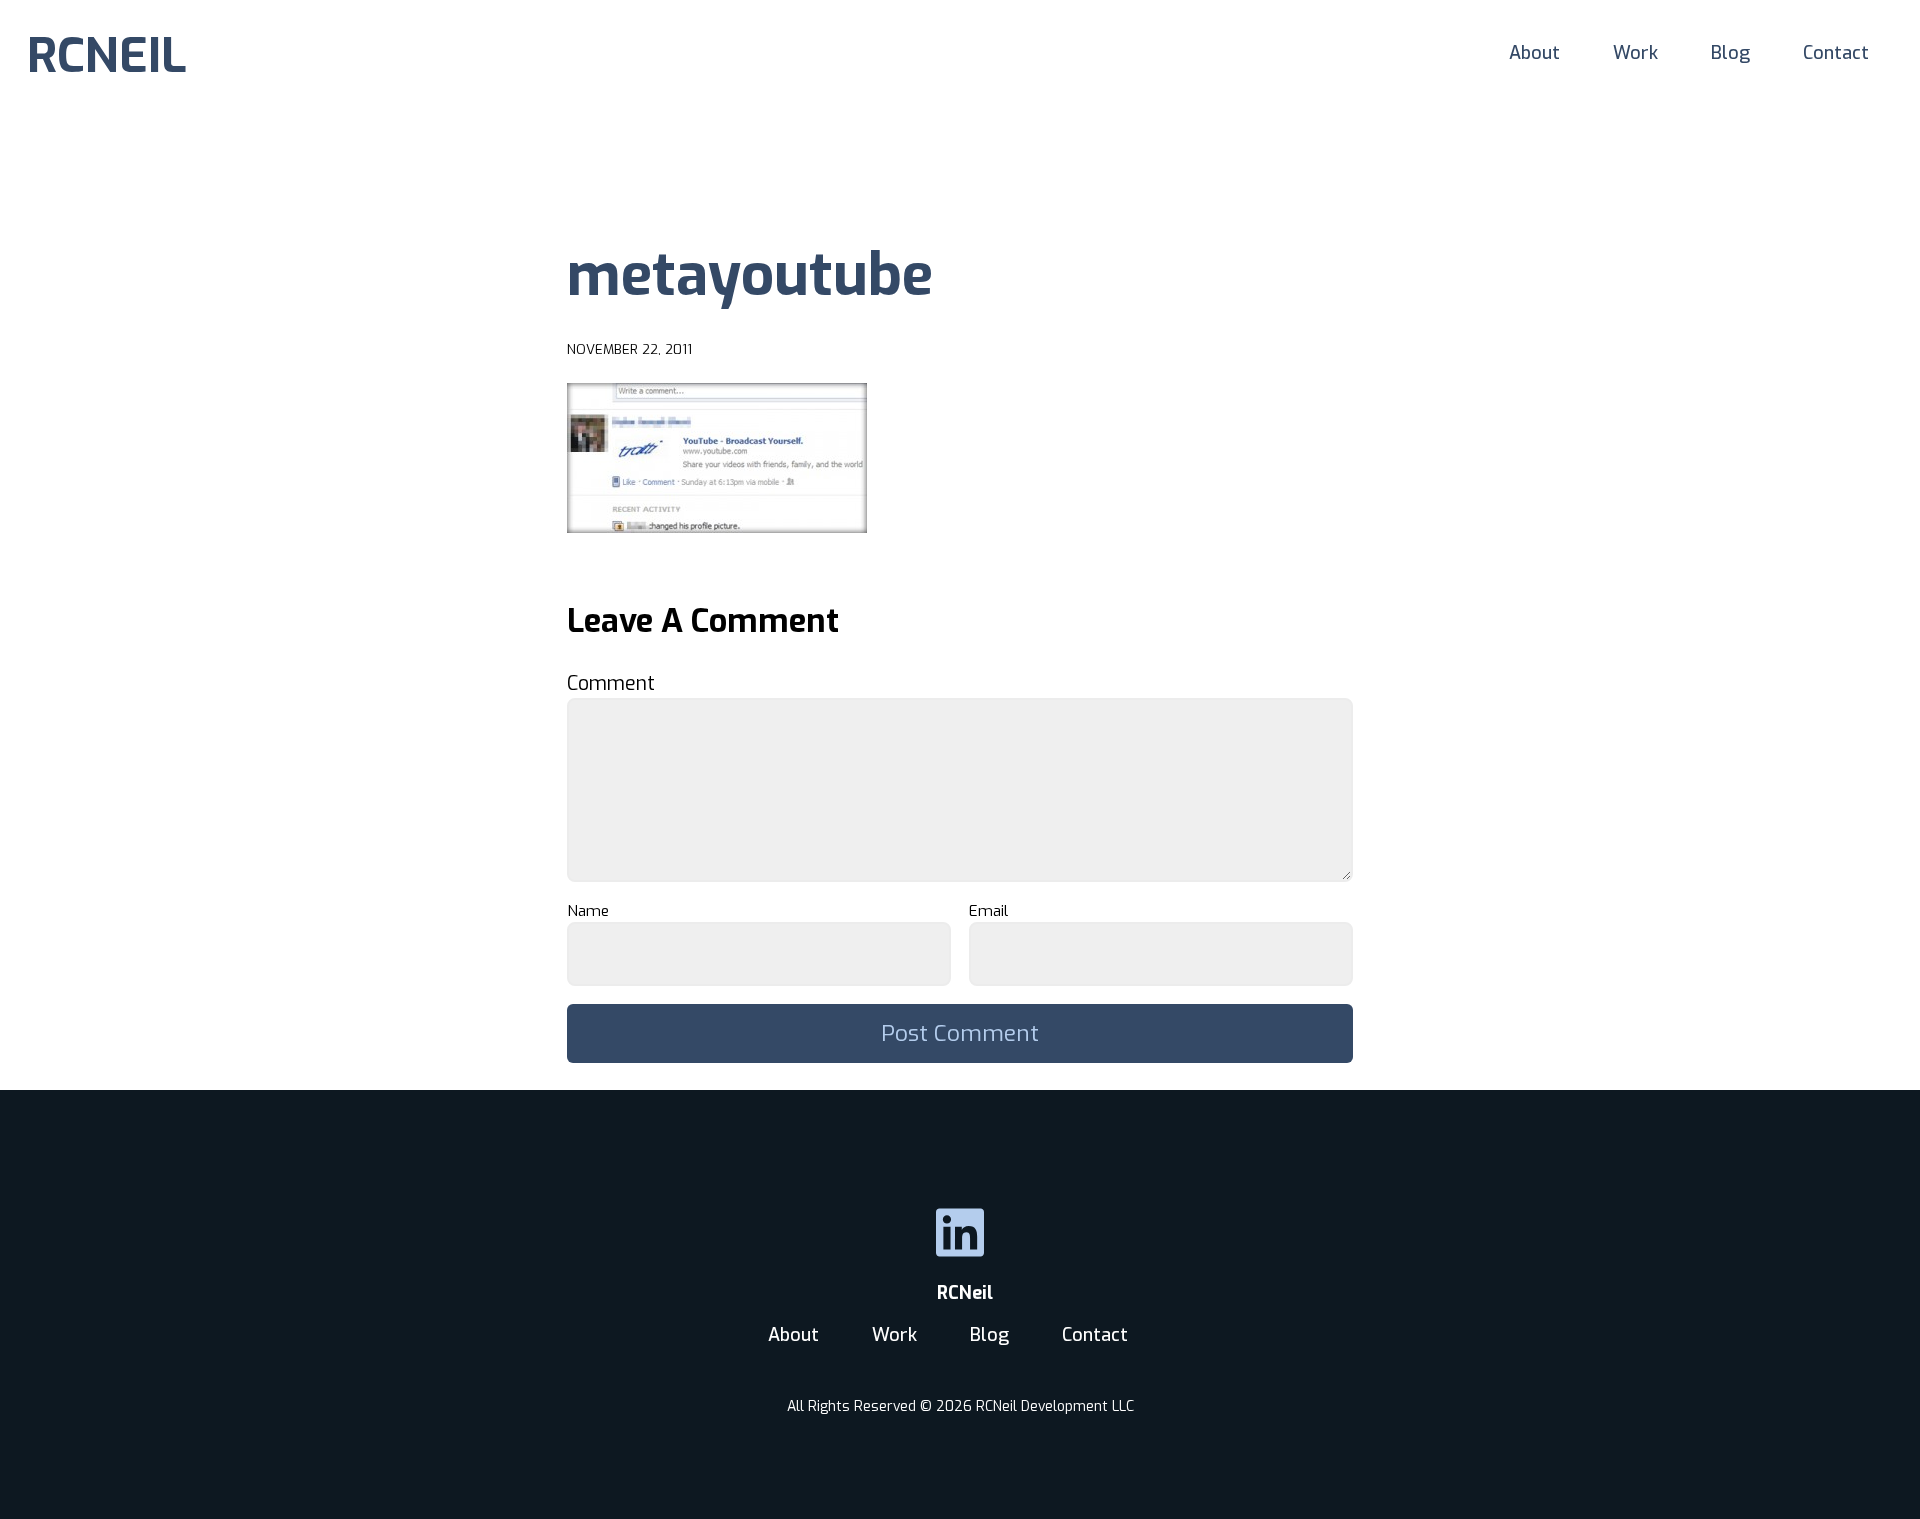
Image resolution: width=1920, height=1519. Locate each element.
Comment (618, 683)
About (1534, 53)
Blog (1730, 53)
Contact (1836, 53)
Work (1635, 53)
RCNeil (960, 1293)
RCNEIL (107, 56)
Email (994, 911)
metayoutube (750, 275)
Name (593, 911)
